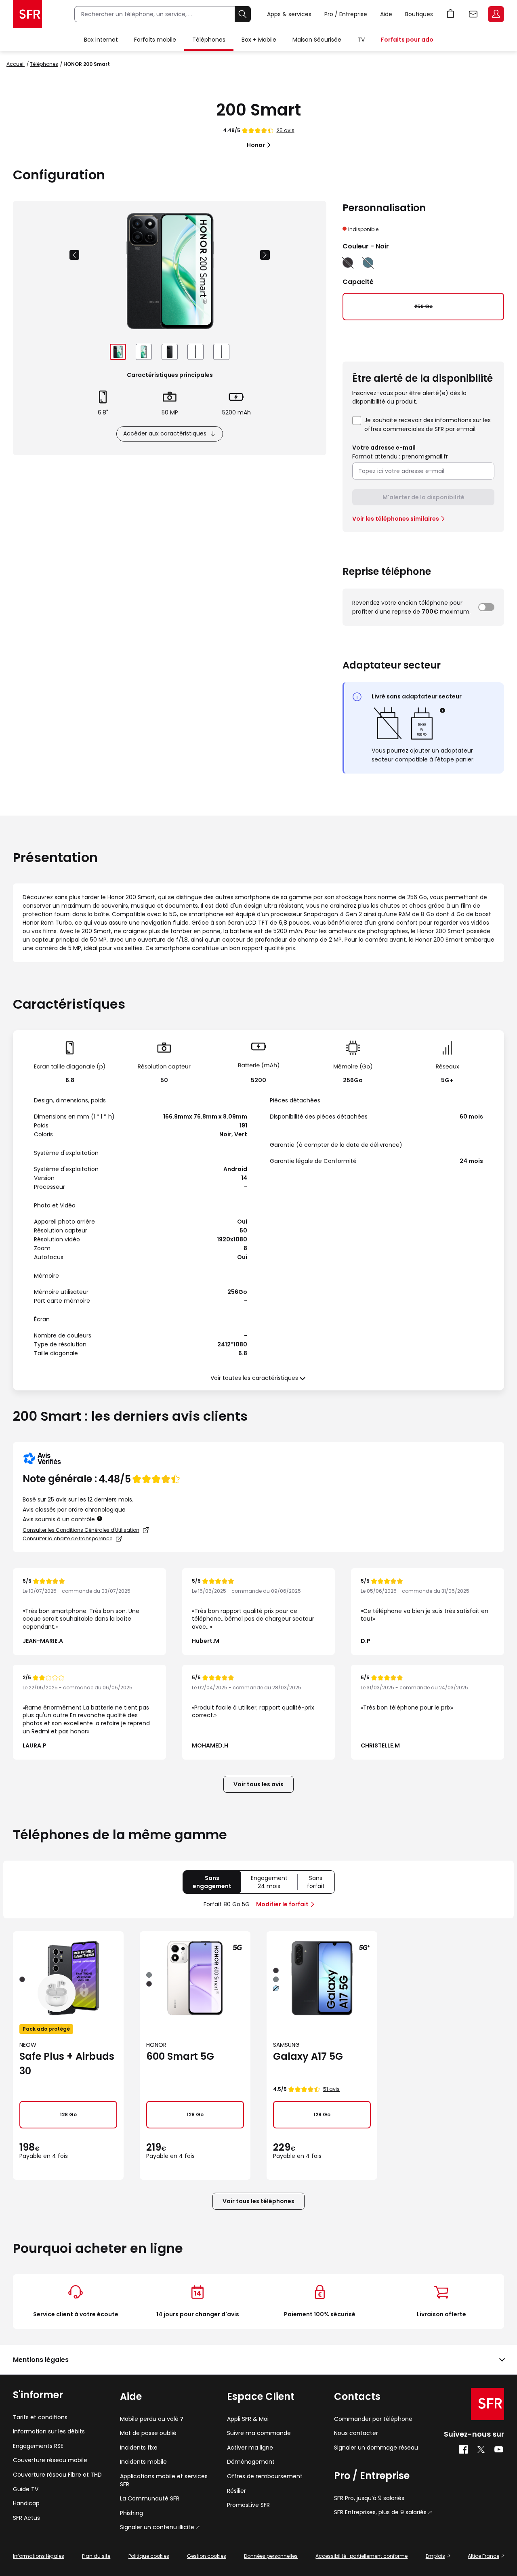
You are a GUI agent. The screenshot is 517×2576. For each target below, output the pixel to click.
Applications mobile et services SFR (164, 2480)
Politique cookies (149, 2556)
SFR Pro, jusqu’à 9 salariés (369, 2498)
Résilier (236, 2491)
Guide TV (26, 2489)
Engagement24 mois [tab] (274, 1884)
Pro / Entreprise (346, 14)
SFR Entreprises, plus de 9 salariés (380, 2512)
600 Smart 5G (180, 2056)
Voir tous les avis (258, 1784)
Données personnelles (271, 2556)
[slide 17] (118, 352)
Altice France (483, 2556)
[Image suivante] (265, 255)
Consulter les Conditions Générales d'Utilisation (81, 1530)
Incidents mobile (143, 2462)
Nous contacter (356, 2433)
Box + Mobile (259, 40)
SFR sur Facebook (463, 2450)
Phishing (131, 2513)
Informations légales (39, 2556)
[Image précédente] (74, 255)
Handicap (26, 2503)
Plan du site (96, 2556)
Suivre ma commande (259, 2433)
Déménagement (251, 2462)
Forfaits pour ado (407, 40)
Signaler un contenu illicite (157, 2527)
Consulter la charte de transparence (67, 1538)
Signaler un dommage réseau (376, 2448)
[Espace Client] (495, 15)
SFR (488, 2404)
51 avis (331, 2089)
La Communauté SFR (150, 2499)
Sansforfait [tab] (321, 1884)
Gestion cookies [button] (207, 2556)
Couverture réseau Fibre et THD (57, 2475)
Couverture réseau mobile (50, 2460)
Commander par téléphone (373, 2419)
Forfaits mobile (155, 40)
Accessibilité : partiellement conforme (361, 2556)
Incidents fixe (139, 2448)
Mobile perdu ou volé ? (152, 2419)
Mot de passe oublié (148, 2433)
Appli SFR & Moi (248, 2419)
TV (361, 40)
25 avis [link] (286, 130)
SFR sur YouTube (499, 2450)
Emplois (435, 2556)
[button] (443, 710)
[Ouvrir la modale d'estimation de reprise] (486, 607)
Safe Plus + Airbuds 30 (67, 2064)
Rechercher (243, 14)
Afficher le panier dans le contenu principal (451, 14)
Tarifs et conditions (40, 2417)
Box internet (101, 40)
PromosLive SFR (248, 2505)
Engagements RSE (38, 2446)
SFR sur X (481, 2450)
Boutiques (419, 14)
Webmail (473, 14)
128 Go (68, 2114)
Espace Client (496, 14)
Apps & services (289, 14)
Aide (386, 14)
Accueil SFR (27, 14)
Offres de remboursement (265, 2476)
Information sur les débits (49, 2432)
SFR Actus (26, 2518)
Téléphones (209, 40)
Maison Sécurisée (317, 40)
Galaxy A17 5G (308, 2056)
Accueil (16, 64)
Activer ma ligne (250, 2448)
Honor (256, 145)
